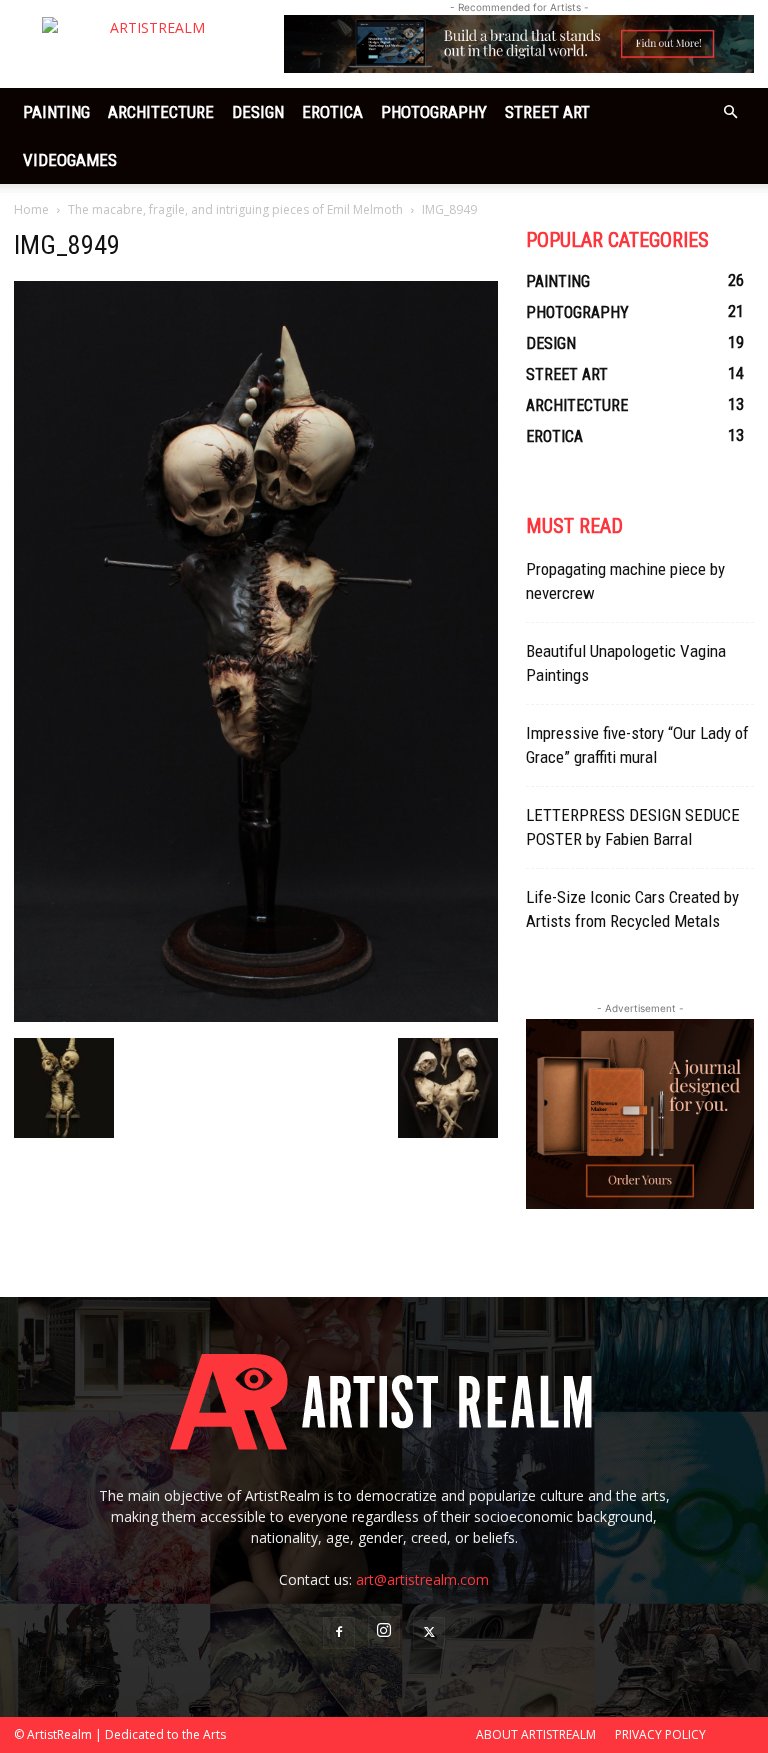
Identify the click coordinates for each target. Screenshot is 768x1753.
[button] (730, 112)
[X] (429, 1633)
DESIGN (258, 112)
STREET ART (547, 112)
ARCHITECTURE (161, 112)
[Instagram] (384, 1632)
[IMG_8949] (256, 1017)
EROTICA (332, 112)
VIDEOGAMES (70, 160)
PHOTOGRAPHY (434, 112)
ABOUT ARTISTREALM (536, 1734)
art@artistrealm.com (422, 1579)
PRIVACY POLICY (660, 1734)
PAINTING (56, 112)
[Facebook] (339, 1633)
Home (31, 209)
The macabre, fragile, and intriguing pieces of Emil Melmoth (235, 209)
